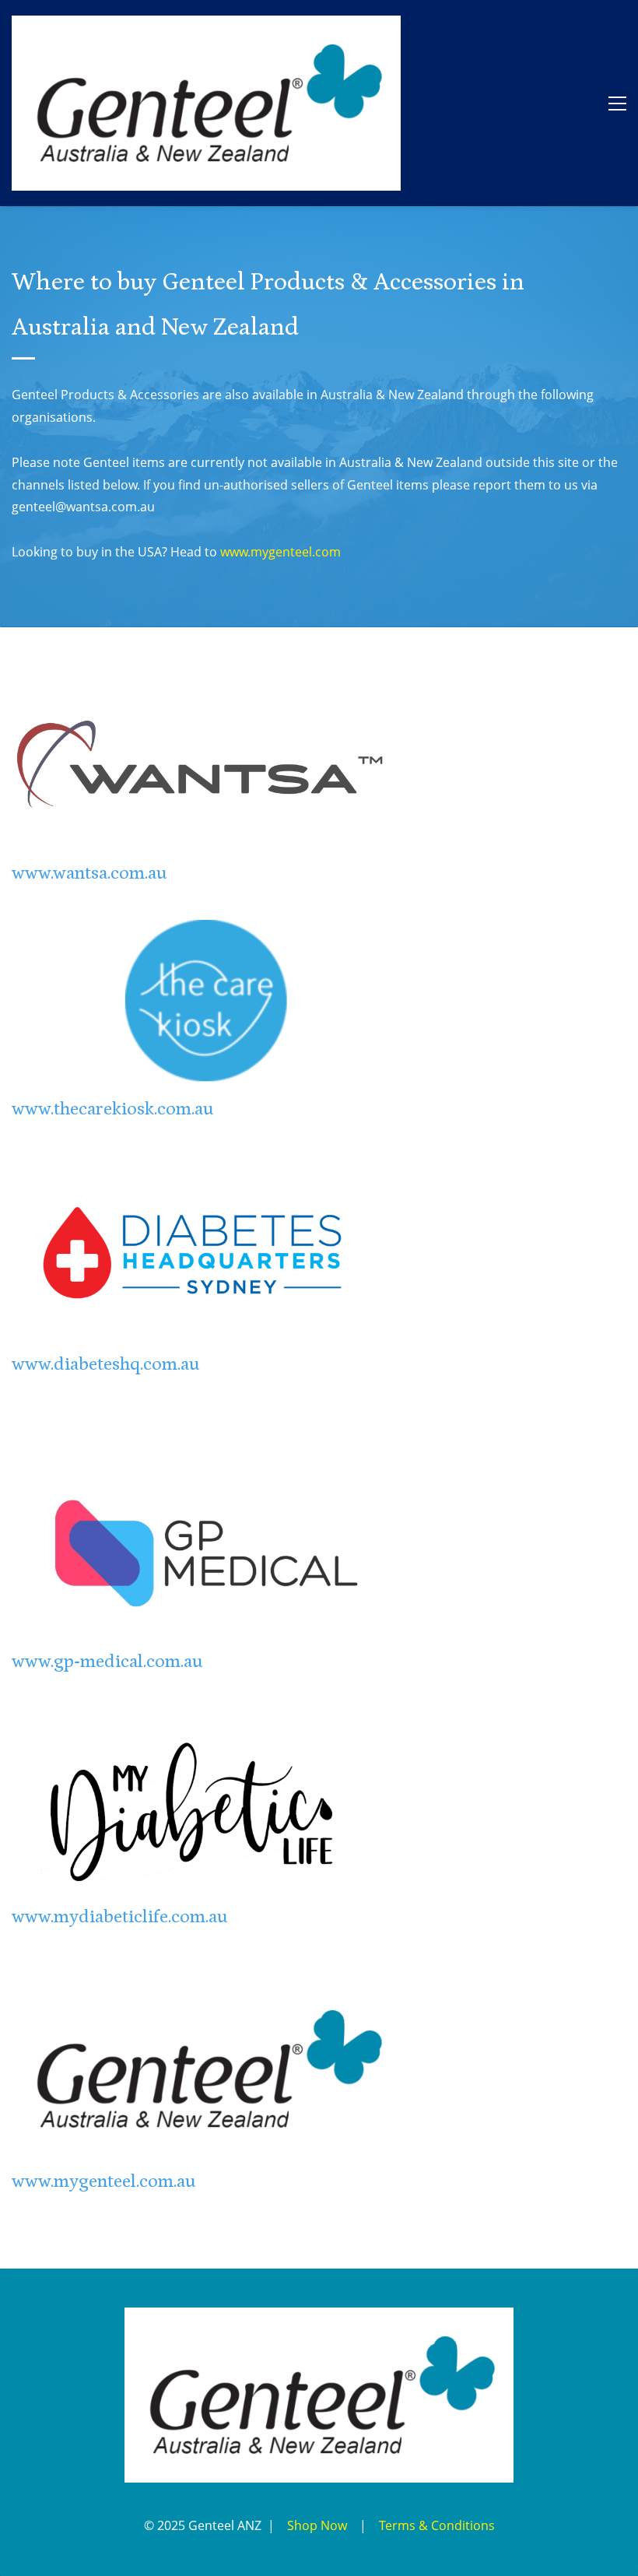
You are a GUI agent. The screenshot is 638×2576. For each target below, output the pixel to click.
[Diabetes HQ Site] (206, 1184)
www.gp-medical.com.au (107, 1661)
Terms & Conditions (437, 2525)
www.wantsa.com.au (89, 873)
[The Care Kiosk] (206, 928)
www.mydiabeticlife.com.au (120, 1916)
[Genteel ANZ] (206, 1992)
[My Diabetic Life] (206, 1736)
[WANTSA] (206, 693)
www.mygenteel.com (280, 552)
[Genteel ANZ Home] (319, 2318)
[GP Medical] (206, 1481)
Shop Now (317, 2525)
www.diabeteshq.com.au (106, 1364)
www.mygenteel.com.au (104, 2181)
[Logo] (206, 103)
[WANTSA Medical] (263, 2525)
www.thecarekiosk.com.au (113, 1109)
